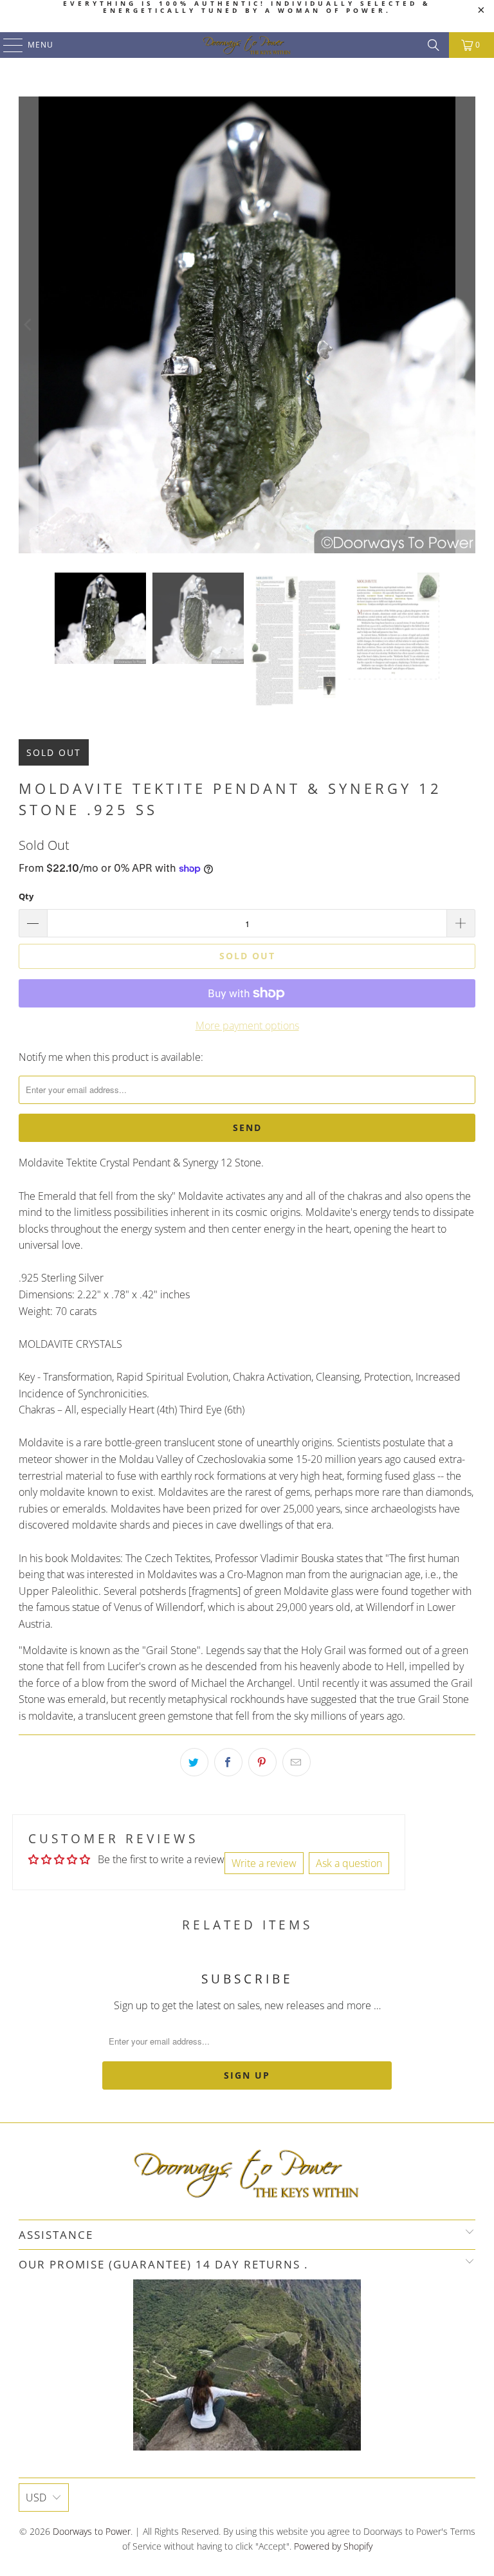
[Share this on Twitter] (194, 1762)
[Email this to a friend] (297, 1762)
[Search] (434, 45)
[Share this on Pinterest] (262, 1762)
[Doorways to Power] (247, 45)
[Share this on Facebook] (228, 1762)
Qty (26, 896)
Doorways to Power (92, 2531)
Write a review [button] (264, 1863)
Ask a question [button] (349, 1863)
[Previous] (28, 325)
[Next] (466, 325)
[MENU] (7, 45)
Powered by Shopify (333, 2546)
